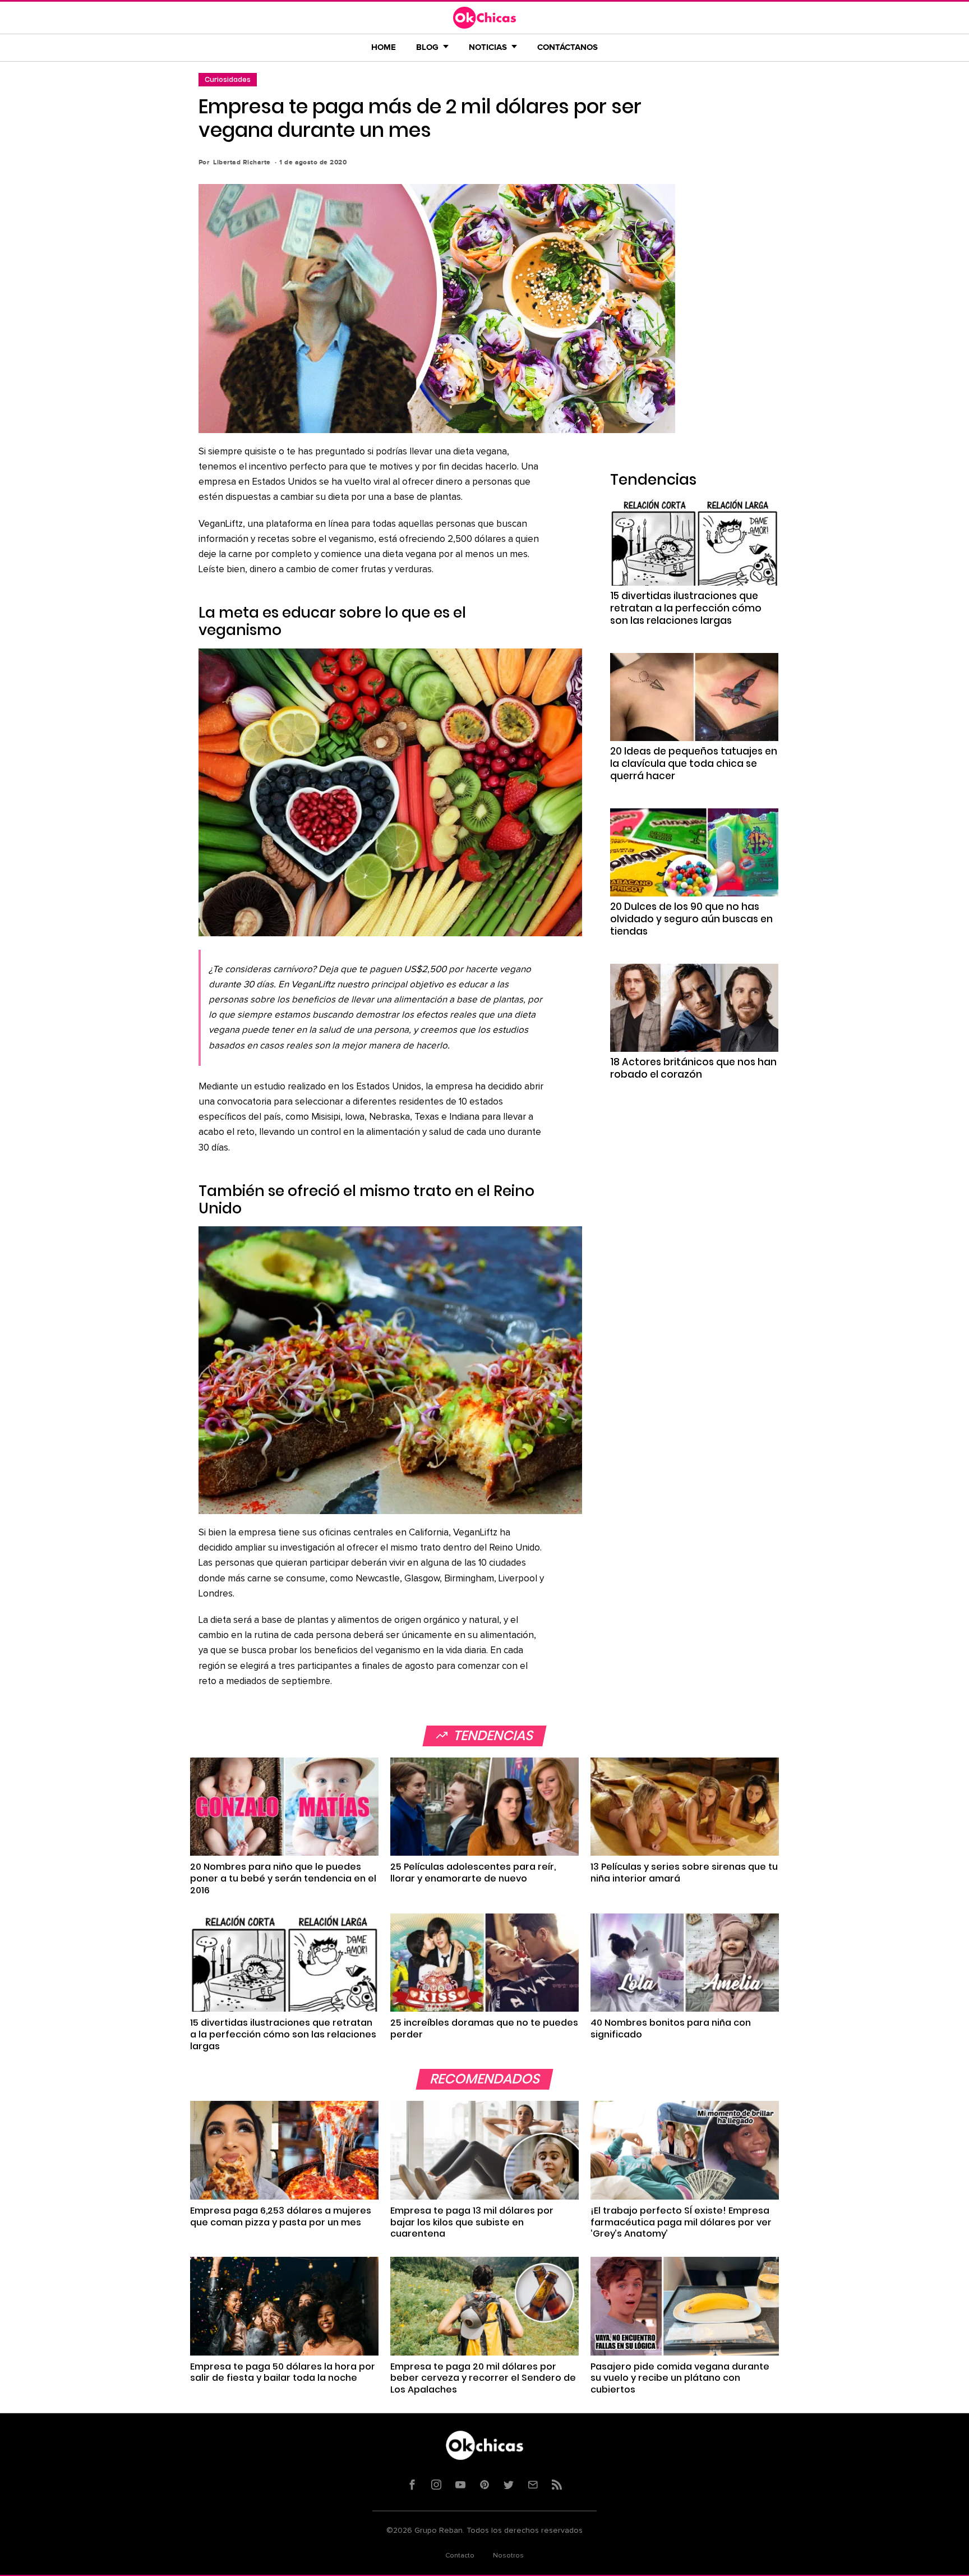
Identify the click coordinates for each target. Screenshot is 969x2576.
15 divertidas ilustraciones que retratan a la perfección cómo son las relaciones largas (686, 608)
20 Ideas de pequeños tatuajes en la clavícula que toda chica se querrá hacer (694, 763)
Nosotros (508, 2556)
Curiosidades (228, 79)
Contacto (460, 2556)
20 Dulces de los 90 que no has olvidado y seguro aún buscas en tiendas (691, 919)
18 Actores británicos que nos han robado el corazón (693, 1068)
